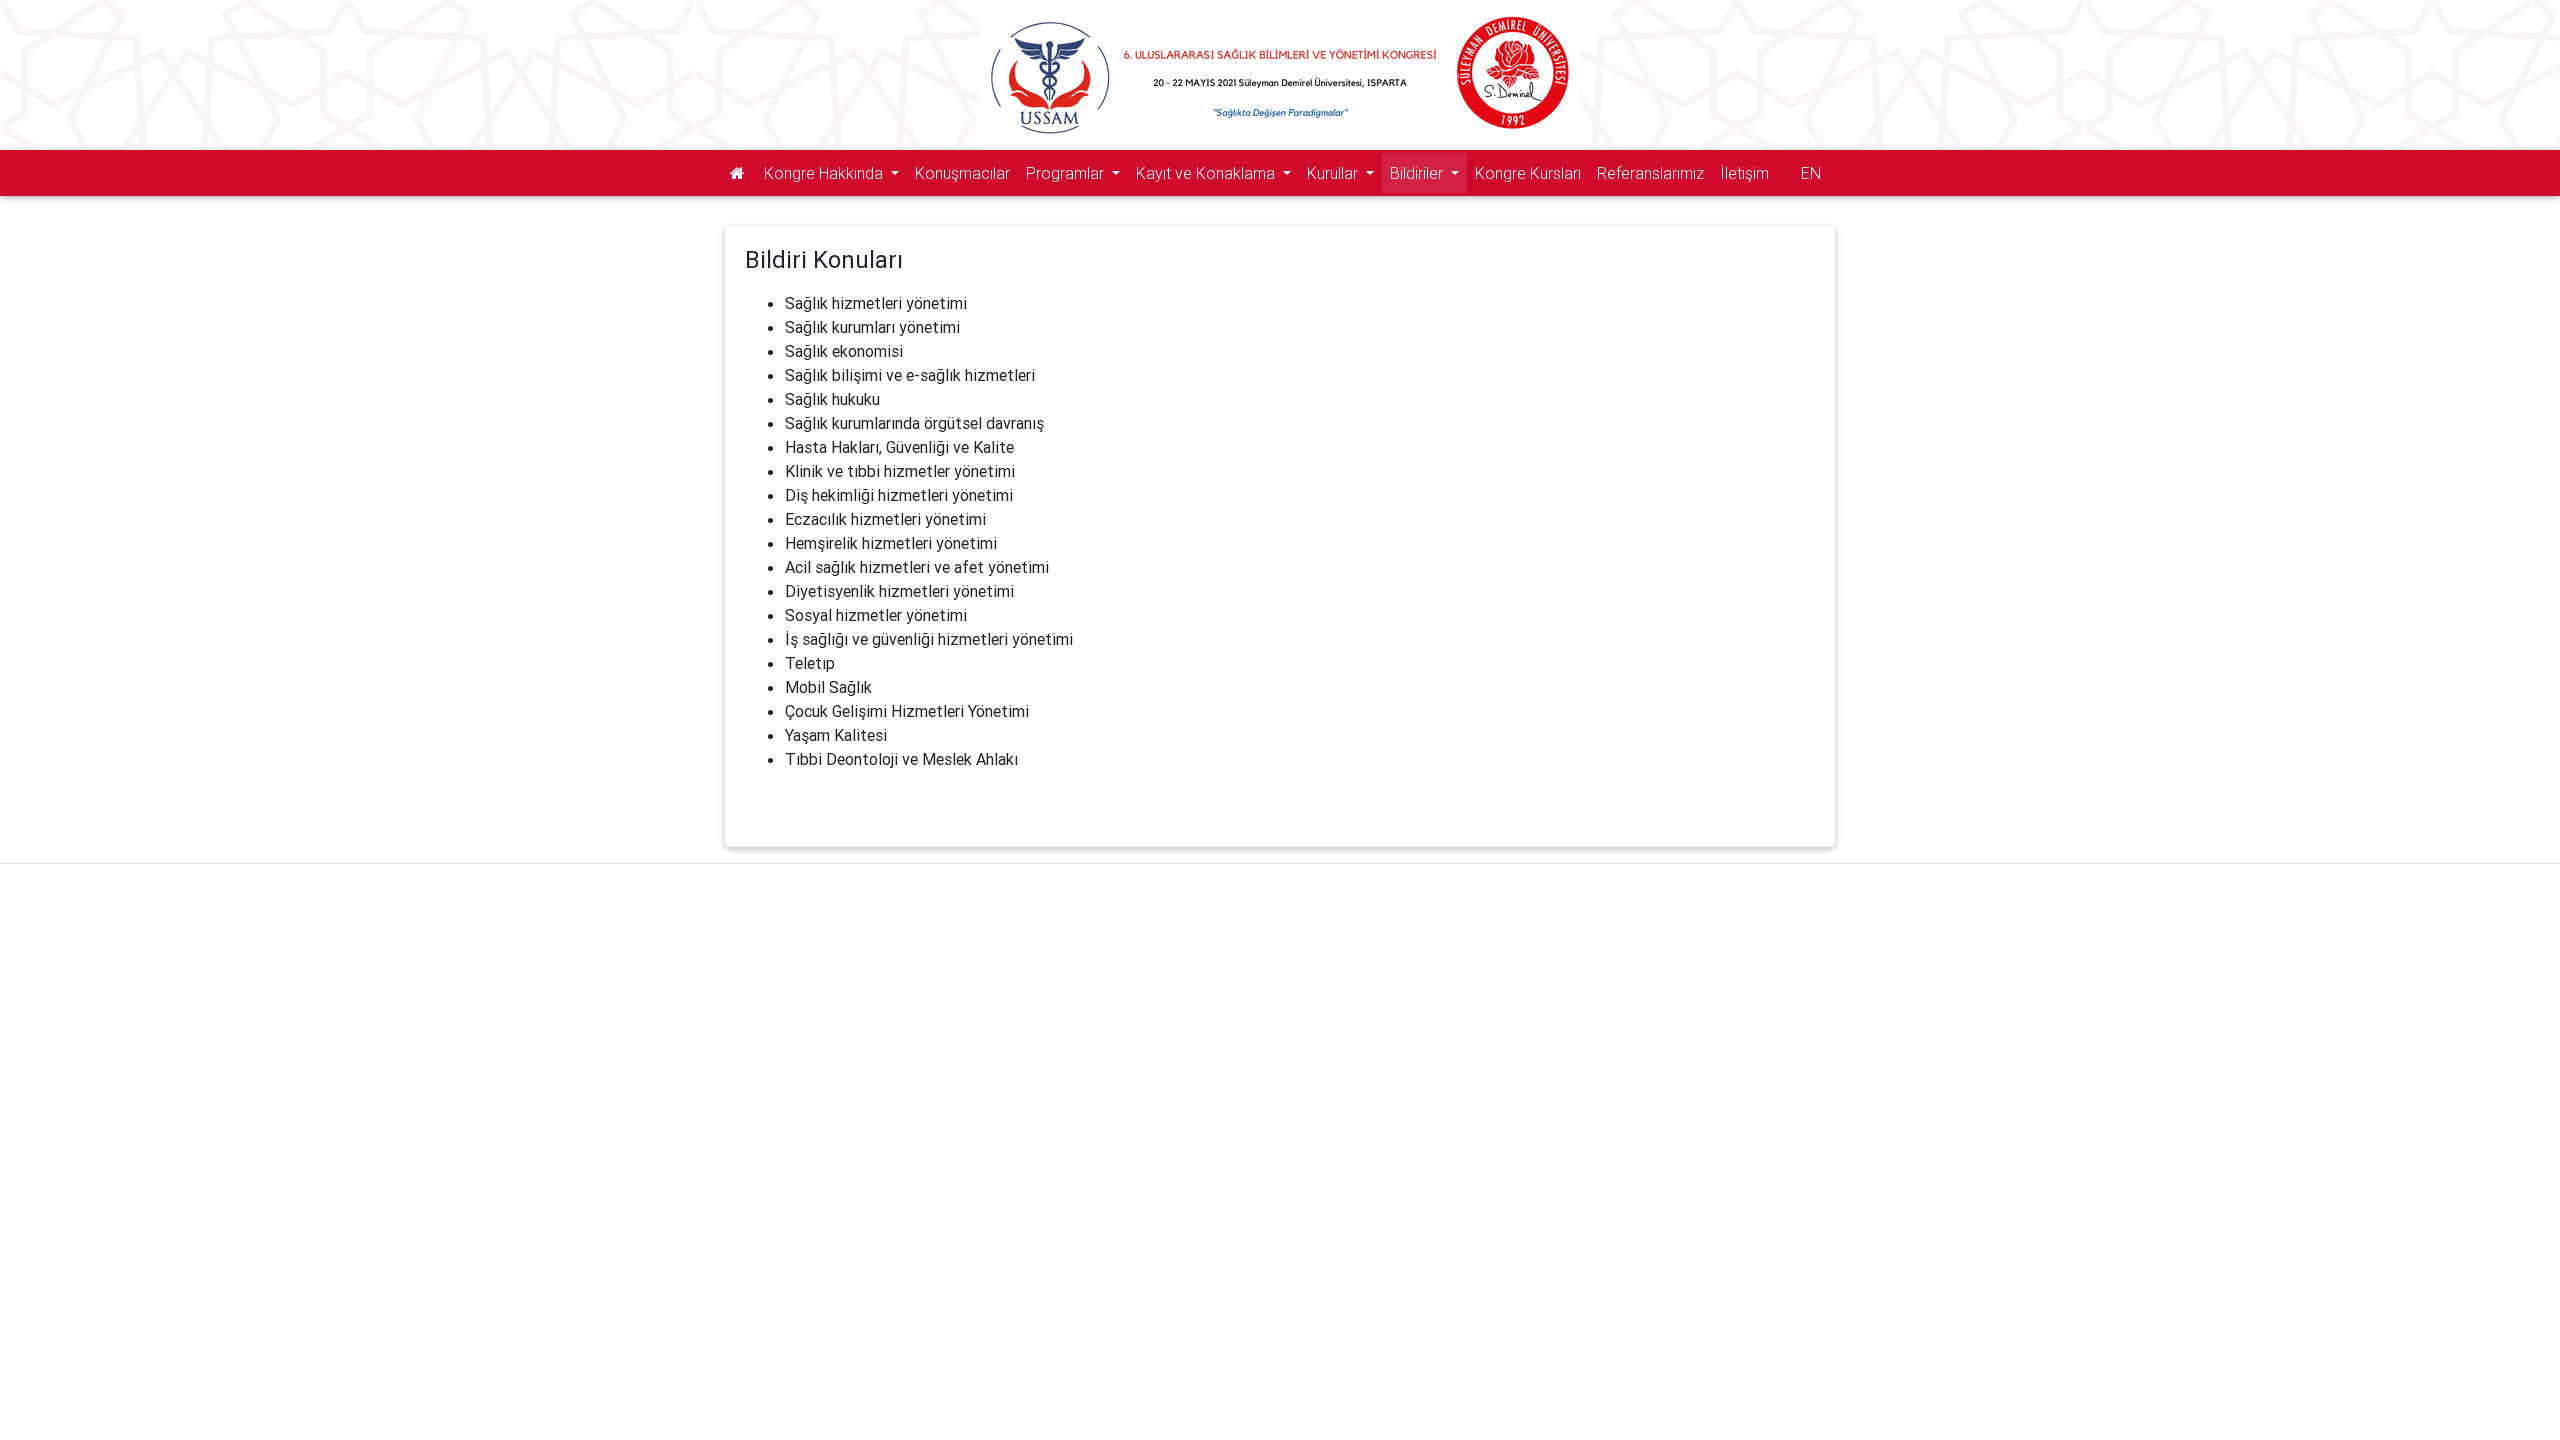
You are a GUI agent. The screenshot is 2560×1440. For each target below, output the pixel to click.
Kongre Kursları (1528, 173)
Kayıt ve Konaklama (1207, 173)
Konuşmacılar (962, 173)
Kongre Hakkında (825, 173)
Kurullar (1334, 173)
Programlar (1067, 173)
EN (1811, 173)
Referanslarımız (1650, 173)
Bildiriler (1418, 173)
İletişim (1744, 173)
